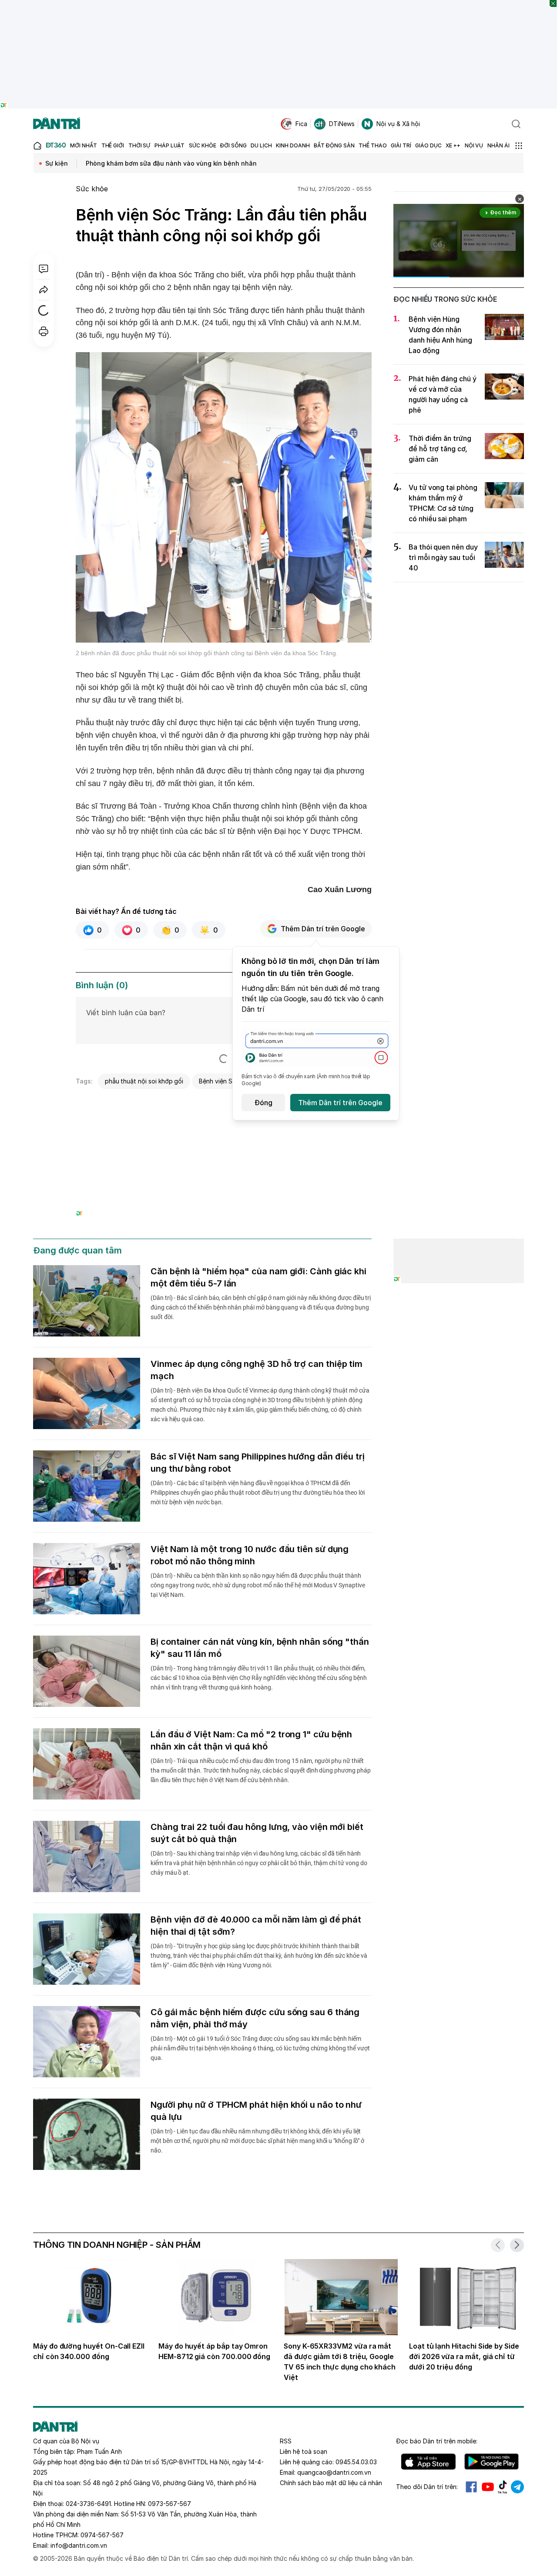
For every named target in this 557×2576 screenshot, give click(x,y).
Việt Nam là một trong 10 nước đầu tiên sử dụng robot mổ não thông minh (250, 1555)
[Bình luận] (44, 269)
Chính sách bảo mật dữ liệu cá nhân (331, 2483)
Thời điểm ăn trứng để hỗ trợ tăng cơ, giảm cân (440, 449)
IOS (428, 2462)
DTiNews (342, 124)
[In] (44, 331)
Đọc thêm (503, 212)
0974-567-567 (102, 2535)
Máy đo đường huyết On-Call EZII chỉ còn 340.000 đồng (89, 2351)
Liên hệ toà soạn (304, 2451)
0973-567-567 (169, 2504)
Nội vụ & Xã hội (398, 124)
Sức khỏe (92, 189)
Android (492, 2462)
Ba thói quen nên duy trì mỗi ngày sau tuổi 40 (443, 557)
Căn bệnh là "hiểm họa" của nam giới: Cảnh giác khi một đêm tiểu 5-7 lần (258, 1277)
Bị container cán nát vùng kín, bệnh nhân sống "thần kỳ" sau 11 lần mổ (260, 1648)
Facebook (471, 2487)
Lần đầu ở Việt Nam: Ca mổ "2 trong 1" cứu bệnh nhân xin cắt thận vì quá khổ (251, 1740)
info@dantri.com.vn (79, 2545)
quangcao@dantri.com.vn (334, 2472)
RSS (286, 2441)
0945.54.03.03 (356, 2462)
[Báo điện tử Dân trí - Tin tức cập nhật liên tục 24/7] (57, 124)
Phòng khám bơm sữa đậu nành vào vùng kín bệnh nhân (171, 163)
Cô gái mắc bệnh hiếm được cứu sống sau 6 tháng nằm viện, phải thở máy (255, 2018)
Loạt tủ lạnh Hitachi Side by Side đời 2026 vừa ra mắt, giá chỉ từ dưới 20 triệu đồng (464, 2356)
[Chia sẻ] (44, 290)
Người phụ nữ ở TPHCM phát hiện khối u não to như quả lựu (256, 2111)
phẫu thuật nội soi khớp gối (144, 1081)
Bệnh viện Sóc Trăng (228, 1081)
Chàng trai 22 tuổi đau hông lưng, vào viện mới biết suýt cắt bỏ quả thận (257, 1833)
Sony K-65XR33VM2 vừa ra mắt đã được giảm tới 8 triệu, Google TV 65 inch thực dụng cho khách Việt (340, 2362)
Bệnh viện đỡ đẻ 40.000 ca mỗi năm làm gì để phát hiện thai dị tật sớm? (256, 1926)
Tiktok (503, 2487)
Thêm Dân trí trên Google (323, 929)
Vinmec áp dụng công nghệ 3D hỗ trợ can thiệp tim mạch (257, 1370)
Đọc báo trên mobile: (437, 2441)
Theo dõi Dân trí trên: (427, 2487)
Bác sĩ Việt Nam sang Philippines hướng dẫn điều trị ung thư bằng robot (258, 1463)
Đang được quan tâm (77, 1250)
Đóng (263, 1103)
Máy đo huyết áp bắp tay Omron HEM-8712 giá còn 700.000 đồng (214, 2351)
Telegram (517, 2487)
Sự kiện (57, 163)
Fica (301, 124)
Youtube (488, 2487)
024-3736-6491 (88, 2504)
